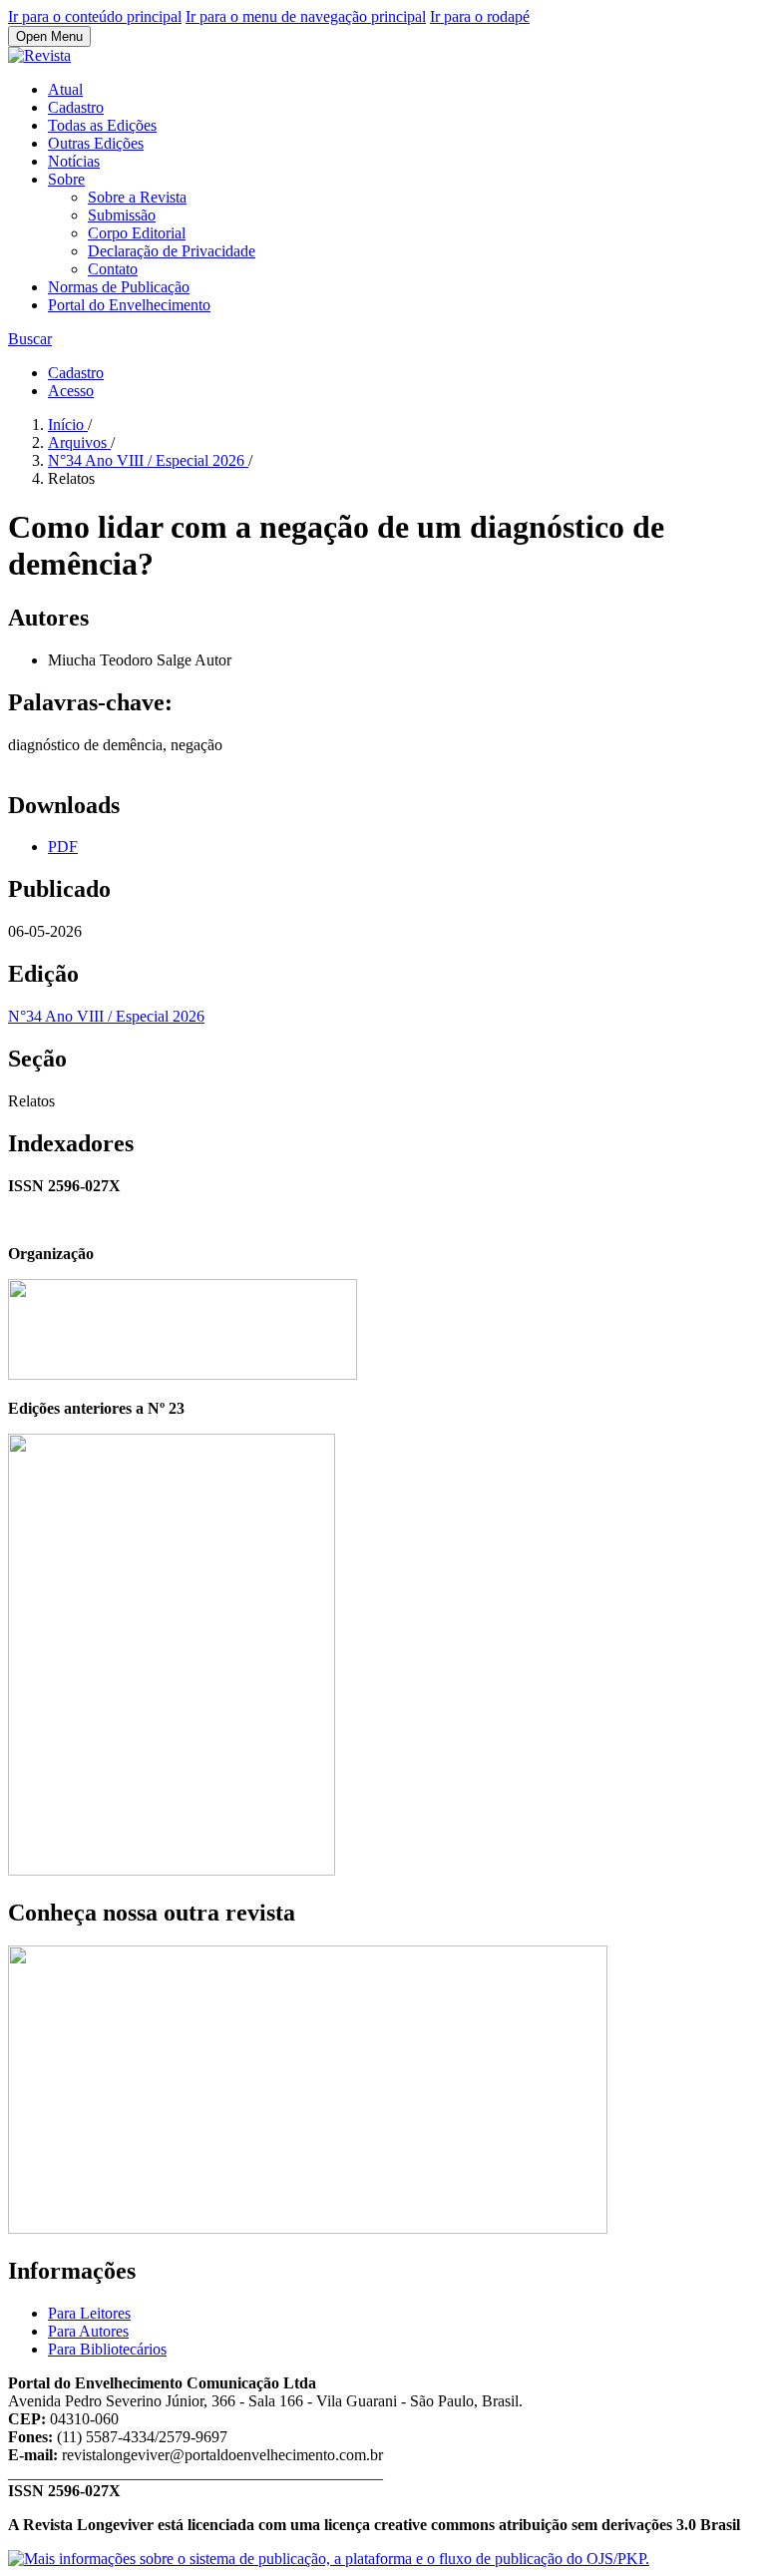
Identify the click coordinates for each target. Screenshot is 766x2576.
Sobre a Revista (137, 197)
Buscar (30, 339)
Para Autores (88, 2331)
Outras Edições (96, 143)
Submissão (122, 215)
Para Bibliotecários (107, 2349)
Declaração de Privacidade (172, 251)
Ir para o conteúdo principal (95, 16)
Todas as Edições (102, 125)
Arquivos (79, 442)
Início (68, 425)
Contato (113, 269)
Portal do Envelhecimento (129, 305)
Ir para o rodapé (480, 16)
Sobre (66, 179)
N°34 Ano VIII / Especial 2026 (148, 460)
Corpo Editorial (137, 233)
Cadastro (76, 107)
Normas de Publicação (119, 287)
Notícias (74, 161)
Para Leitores (89, 2313)
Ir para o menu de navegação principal (306, 16)
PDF (63, 847)
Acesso (71, 391)
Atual (65, 89)
